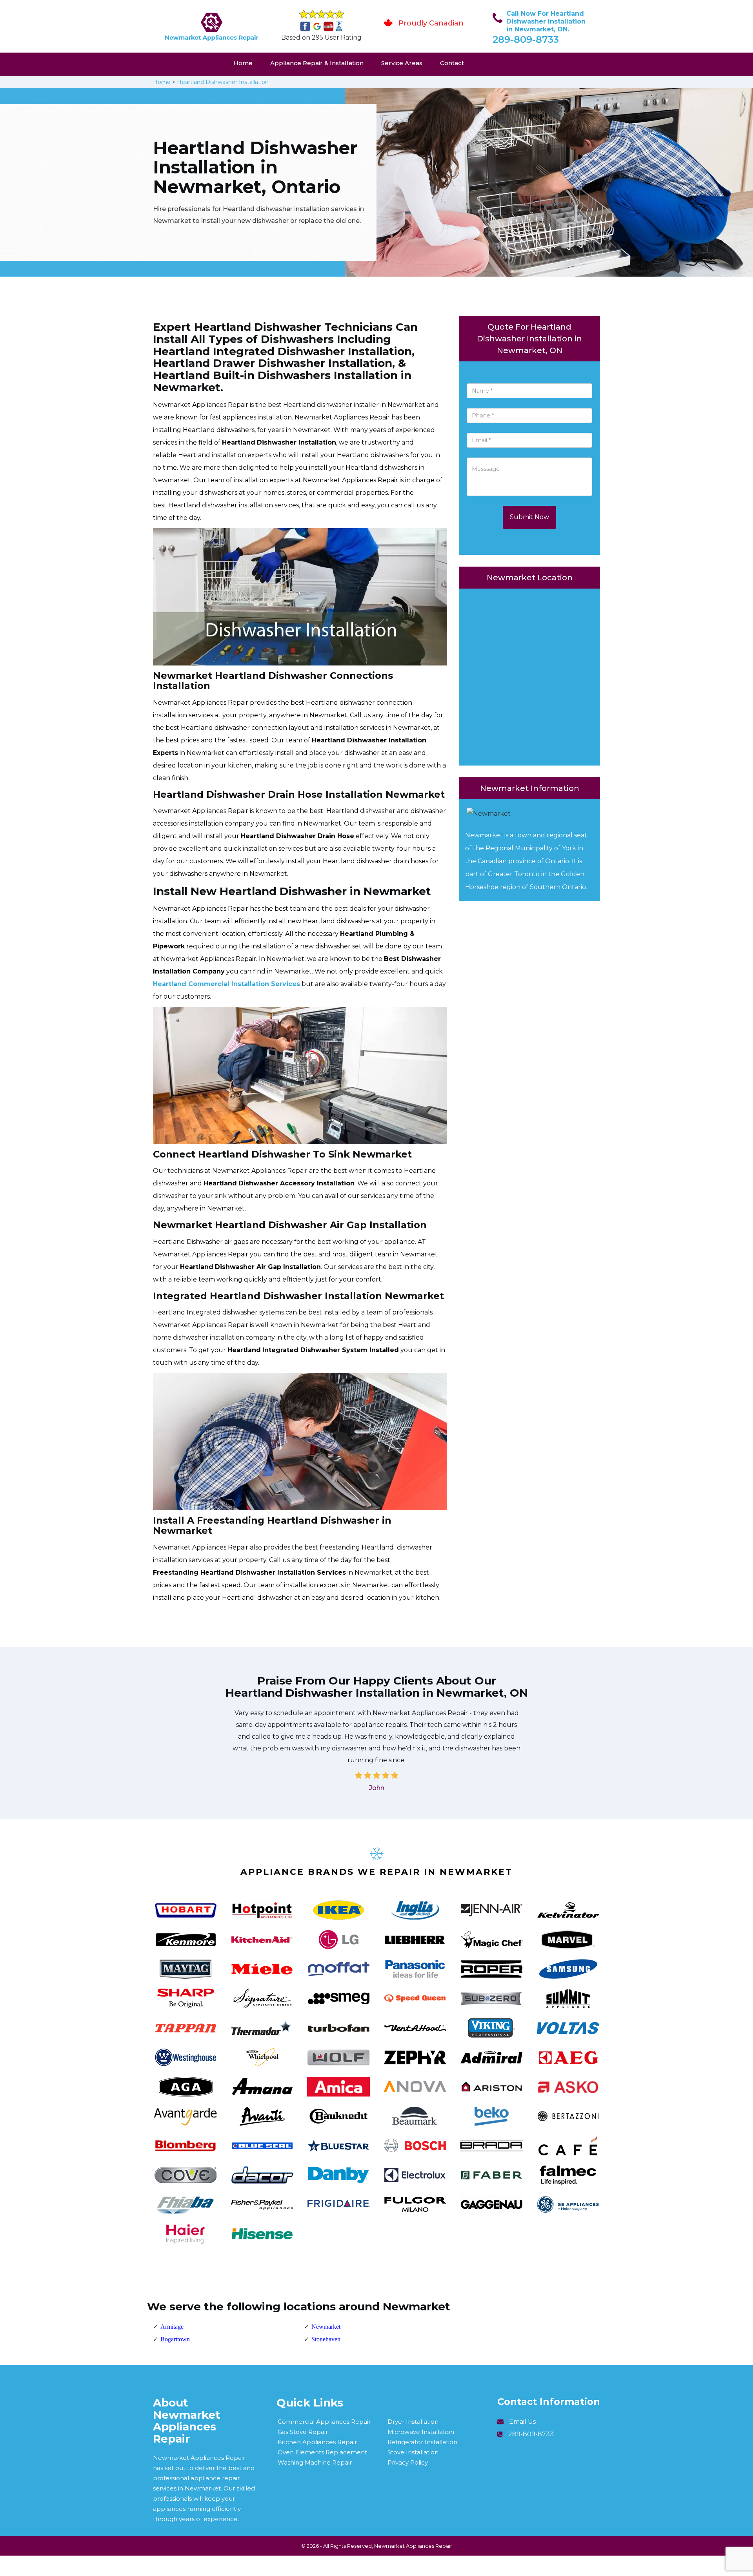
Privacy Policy (408, 2462)
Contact (452, 63)
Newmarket (326, 2327)
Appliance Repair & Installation (317, 63)
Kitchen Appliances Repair (317, 2442)
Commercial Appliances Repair (324, 2422)
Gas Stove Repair (303, 2432)
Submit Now (529, 517)
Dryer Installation (413, 2422)
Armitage (172, 2327)
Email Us (522, 2422)
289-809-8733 (526, 39)
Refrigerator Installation (422, 2442)
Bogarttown (175, 2339)
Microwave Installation (421, 2432)
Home (243, 63)
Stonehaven (326, 2339)
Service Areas (402, 63)
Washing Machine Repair (315, 2462)
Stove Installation (413, 2452)
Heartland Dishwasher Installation (223, 82)
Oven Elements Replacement (322, 2452)
